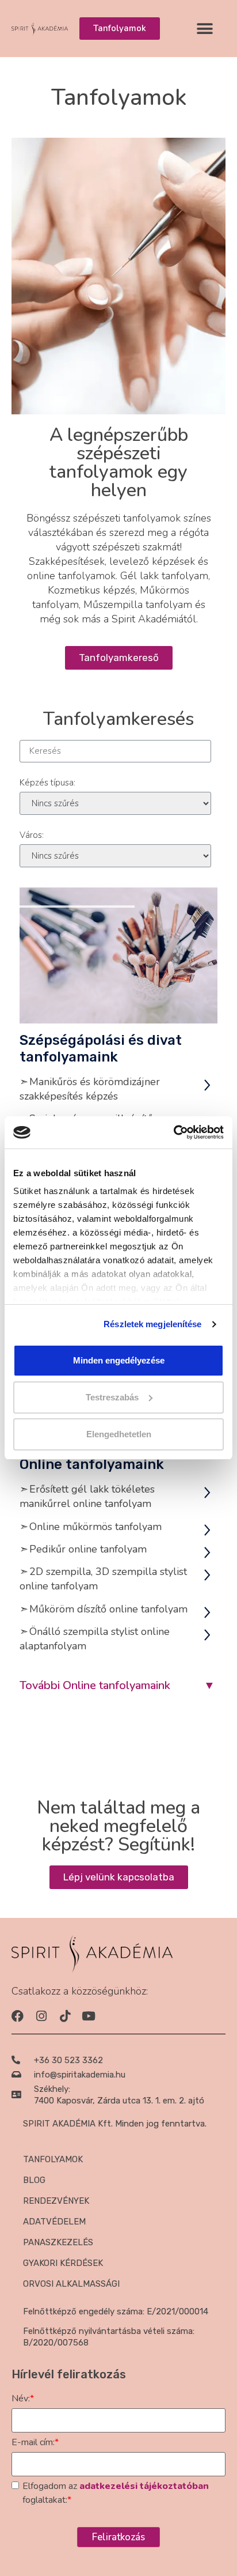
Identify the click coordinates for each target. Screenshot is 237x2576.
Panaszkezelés (58, 2242)
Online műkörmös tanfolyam (95, 1527)
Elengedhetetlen (119, 1434)
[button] (204, 29)
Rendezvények (56, 2201)
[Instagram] (41, 2016)
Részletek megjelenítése (152, 1324)
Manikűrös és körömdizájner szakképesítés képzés (90, 1089)
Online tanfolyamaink (92, 1464)
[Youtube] (88, 2016)
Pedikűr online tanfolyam (88, 1549)
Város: (32, 835)
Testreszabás (112, 1397)
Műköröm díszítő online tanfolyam (108, 1609)
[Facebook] (18, 2016)
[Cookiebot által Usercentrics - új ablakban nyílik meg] (173, 1132)
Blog (34, 2180)
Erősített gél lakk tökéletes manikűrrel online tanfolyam (87, 1496)
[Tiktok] (65, 2016)
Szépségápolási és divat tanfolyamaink (101, 1049)
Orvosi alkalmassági (71, 2284)
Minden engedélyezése (119, 1360)
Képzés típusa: (47, 783)
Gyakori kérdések (63, 2263)
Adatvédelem (54, 2222)
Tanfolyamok (53, 2159)
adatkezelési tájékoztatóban (144, 2486)
